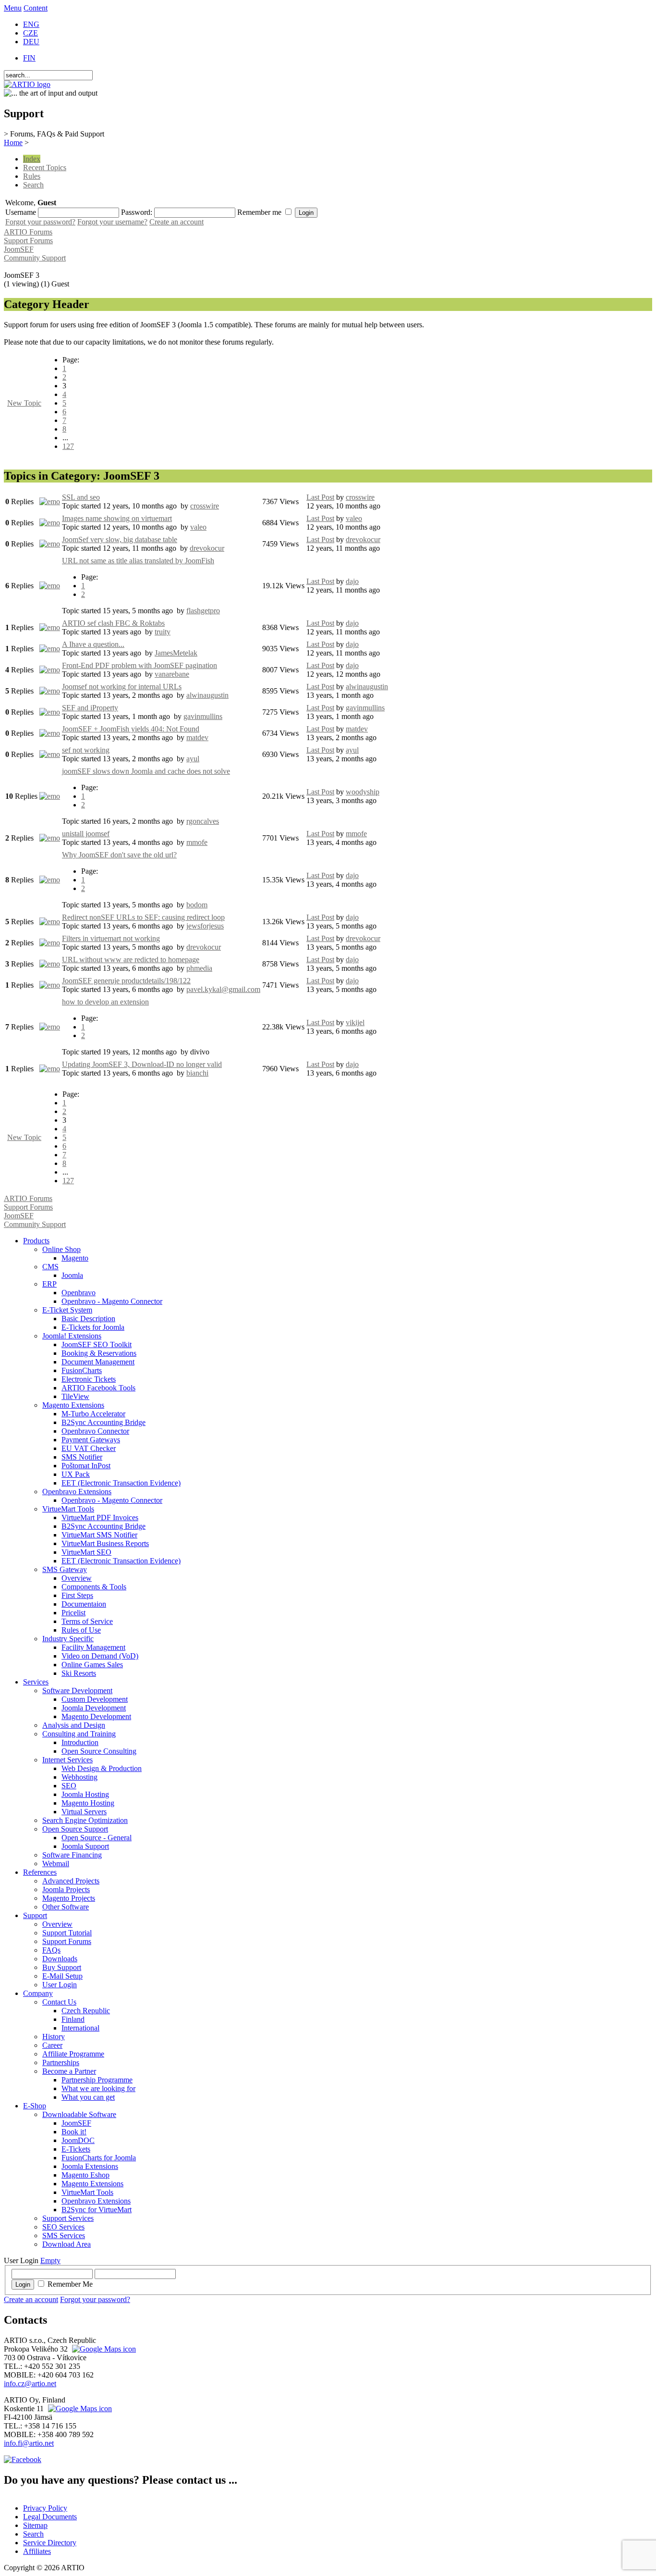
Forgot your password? (40, 222)
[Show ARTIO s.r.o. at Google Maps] (103, 2349)
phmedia (199, 968)
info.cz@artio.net (30, 2384)
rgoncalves (203, 821)
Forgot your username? (112, 222)
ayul (193, 759)
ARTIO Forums (28, 232)
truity (163, 632)
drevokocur (207, 548)
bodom (197, 905)
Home (13, 142)
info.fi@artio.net (29, 2443)
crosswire (205, 506)
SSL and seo (81, 497)
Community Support (35, 258)
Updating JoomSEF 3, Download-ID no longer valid (142, 1064)
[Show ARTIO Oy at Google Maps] (79, 2409)
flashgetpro (203, 611)
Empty (50, 2260)
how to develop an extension (105, 1002)
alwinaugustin (207, 695)
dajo (352, 581)
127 (68, 446)
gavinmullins (203, 716)
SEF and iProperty (90, 708)
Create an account (176, 222)
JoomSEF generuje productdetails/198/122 (126, 981)
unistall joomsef (86, 834)
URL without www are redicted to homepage (131, 960)
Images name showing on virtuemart (117, 518)
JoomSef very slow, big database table (120, 539)
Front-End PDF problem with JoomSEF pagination (140, 665)
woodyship (363, 792)
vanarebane (172, 674)
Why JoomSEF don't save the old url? (119, 855)
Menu (13, 8)
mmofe (197, 842)
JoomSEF (19, 249)
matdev (197, 737)
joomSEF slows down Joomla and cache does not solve (146, 771)
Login (23, 2285)
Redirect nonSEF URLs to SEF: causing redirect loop (143, 917)
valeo (198, 527)
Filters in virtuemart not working (111, 938)
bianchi (197, 1073)
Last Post (320, 497)
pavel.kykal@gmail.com (223, 989)
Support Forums (28, 241)
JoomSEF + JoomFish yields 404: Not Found (131, 729)
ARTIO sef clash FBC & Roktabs (113, 623)
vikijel (355, 1022)
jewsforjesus (205, 926)
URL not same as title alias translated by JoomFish (138, 561)
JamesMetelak (176, 653)
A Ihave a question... (93, 644)
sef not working (86, 750)
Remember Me (70, 2284)
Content (36, 8)
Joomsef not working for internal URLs (122, 687)
